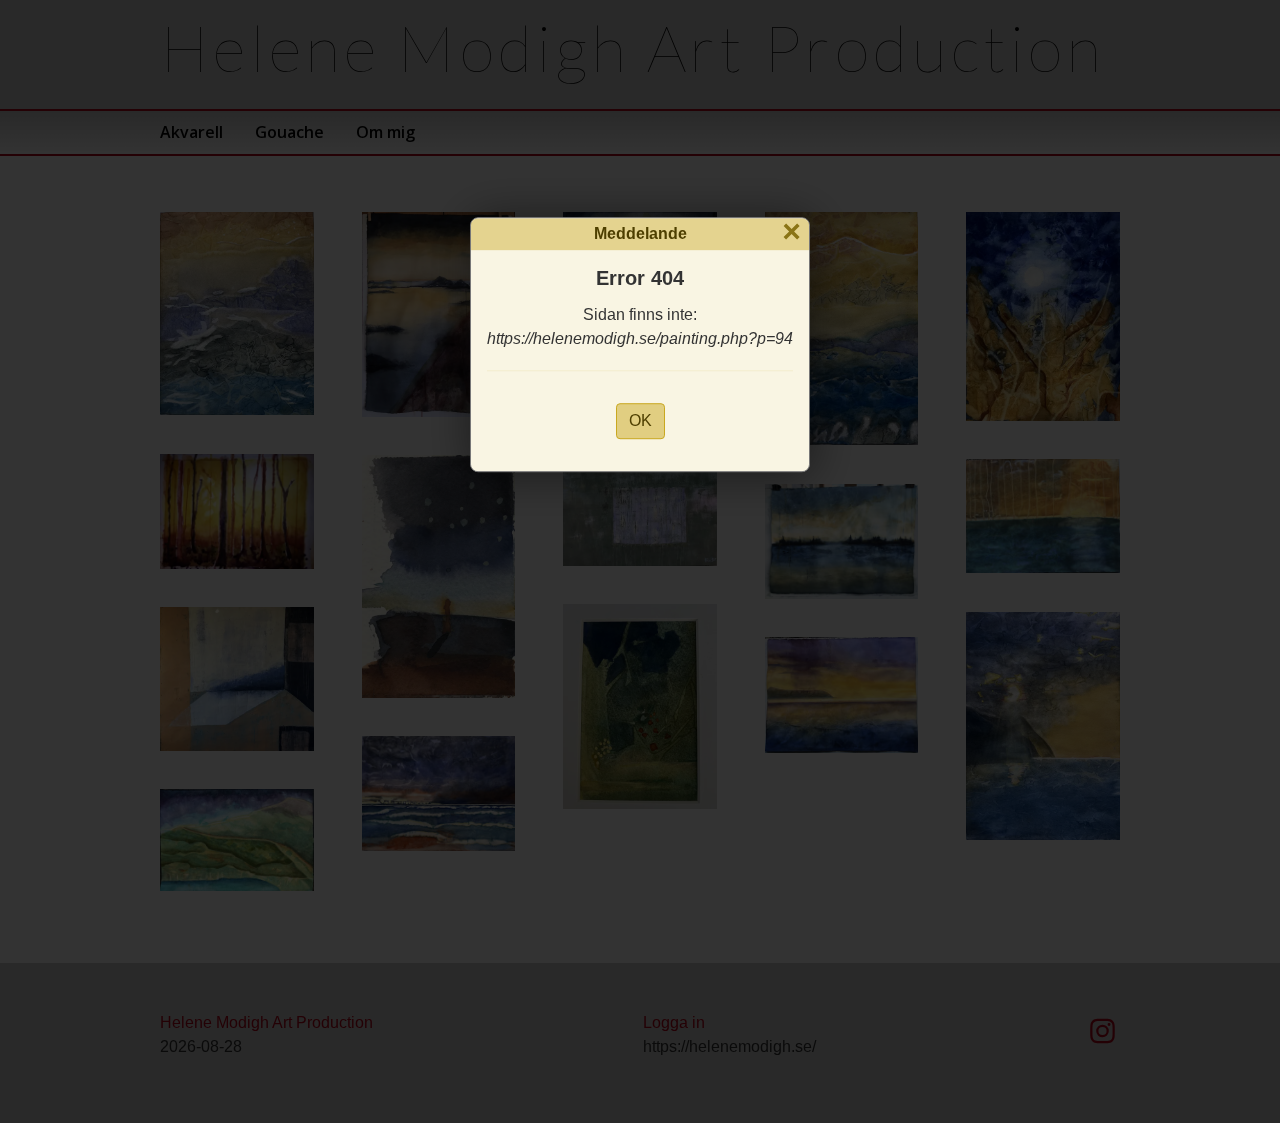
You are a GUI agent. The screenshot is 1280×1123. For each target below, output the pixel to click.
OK (640, 420)
